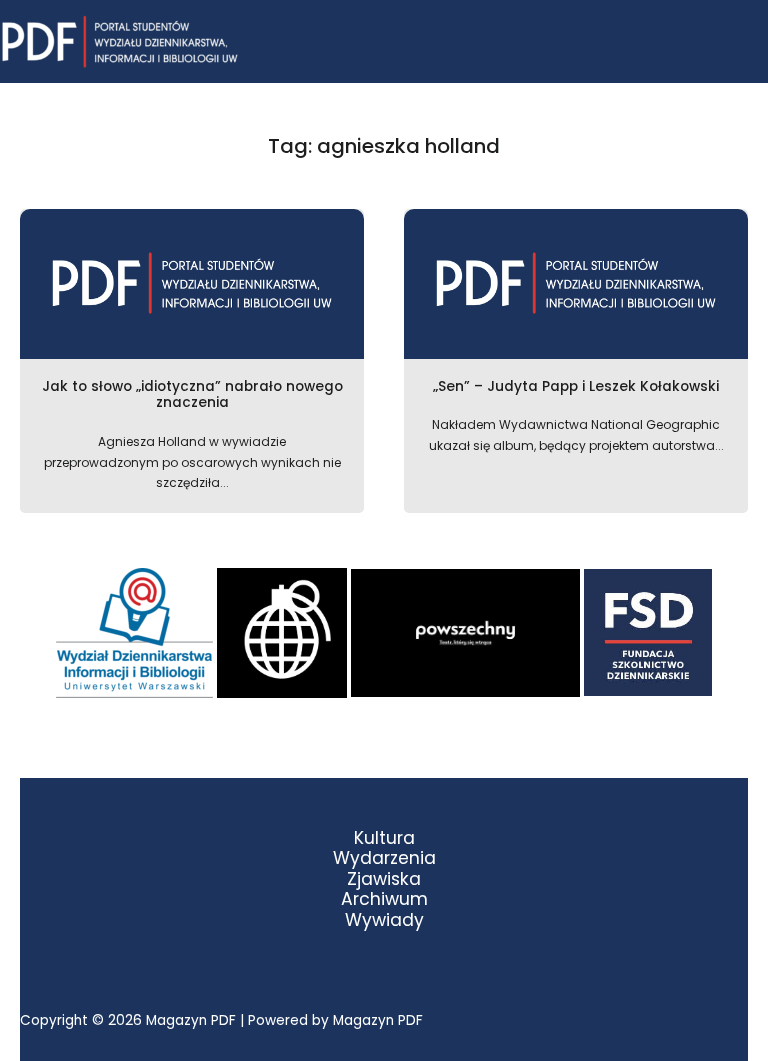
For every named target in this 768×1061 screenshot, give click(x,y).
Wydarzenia (384, 858)
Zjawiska (384, 879)
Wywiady (384, 920)
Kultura (384, 838)
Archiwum (384, 899)
